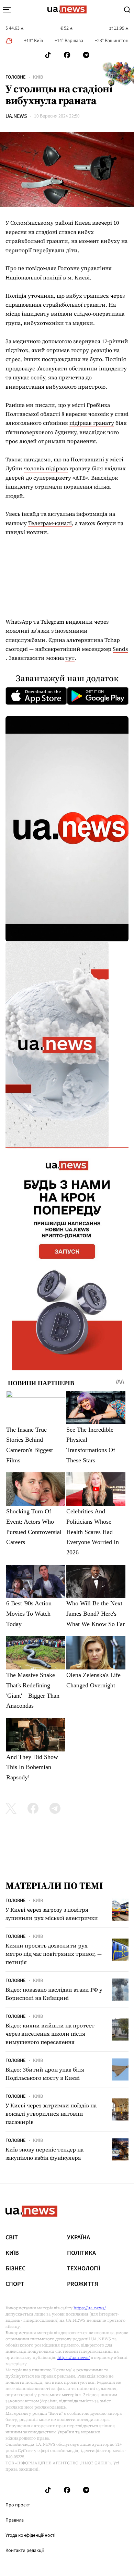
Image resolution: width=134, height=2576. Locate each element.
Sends (120, 649)
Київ (38, 77)
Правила (15, 2520)
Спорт (15, 2284)
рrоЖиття (83, 2284)
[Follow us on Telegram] (86, 55)
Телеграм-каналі (50, 523)
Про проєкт (18, 2505)
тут (70, 658)
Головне (15, 77)
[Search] (127, 10)
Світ (12, 2238)
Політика (81, 2253)
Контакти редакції (25, 2551)
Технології (84, 2269)
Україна (79, 2238)
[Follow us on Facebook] (67, 55)
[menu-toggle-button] (7, 10)
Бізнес (15, 2269)
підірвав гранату (92, 423)
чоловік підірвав (46, 468)
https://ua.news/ (90, 2308)
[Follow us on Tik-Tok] (48, 55)
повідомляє (41, 268)
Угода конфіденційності (30, 2535)
